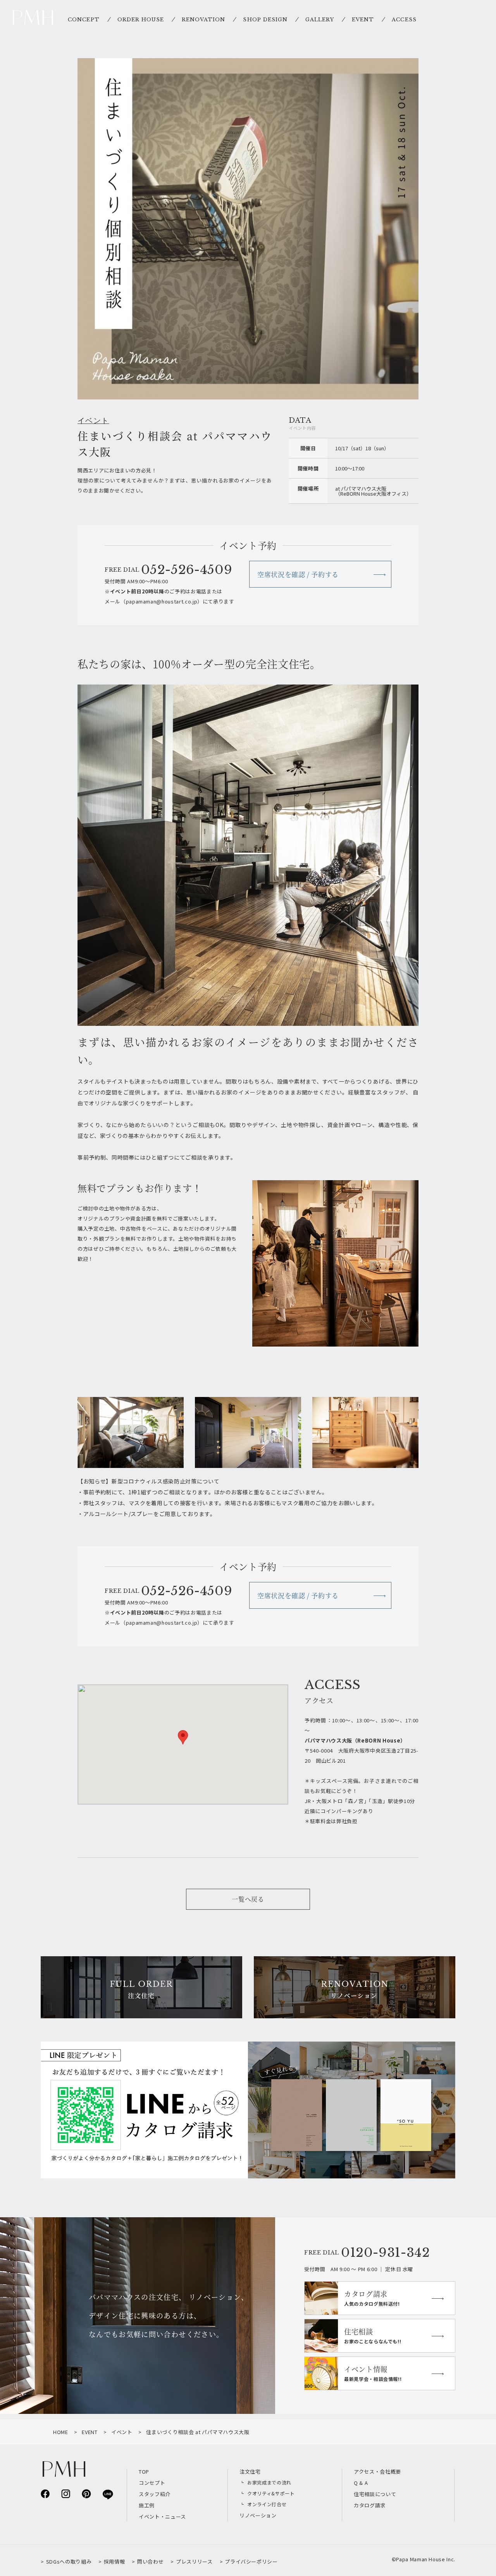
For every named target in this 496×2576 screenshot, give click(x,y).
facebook (45, 2494)
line (107, 2494)
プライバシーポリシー (251, 2561)
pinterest (86, 2494)
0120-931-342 (386, 2253)
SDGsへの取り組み (69, 2561)
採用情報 (114, 2561)
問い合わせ (150, 2561)
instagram (66, 2494)
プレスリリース (194, 2561)
